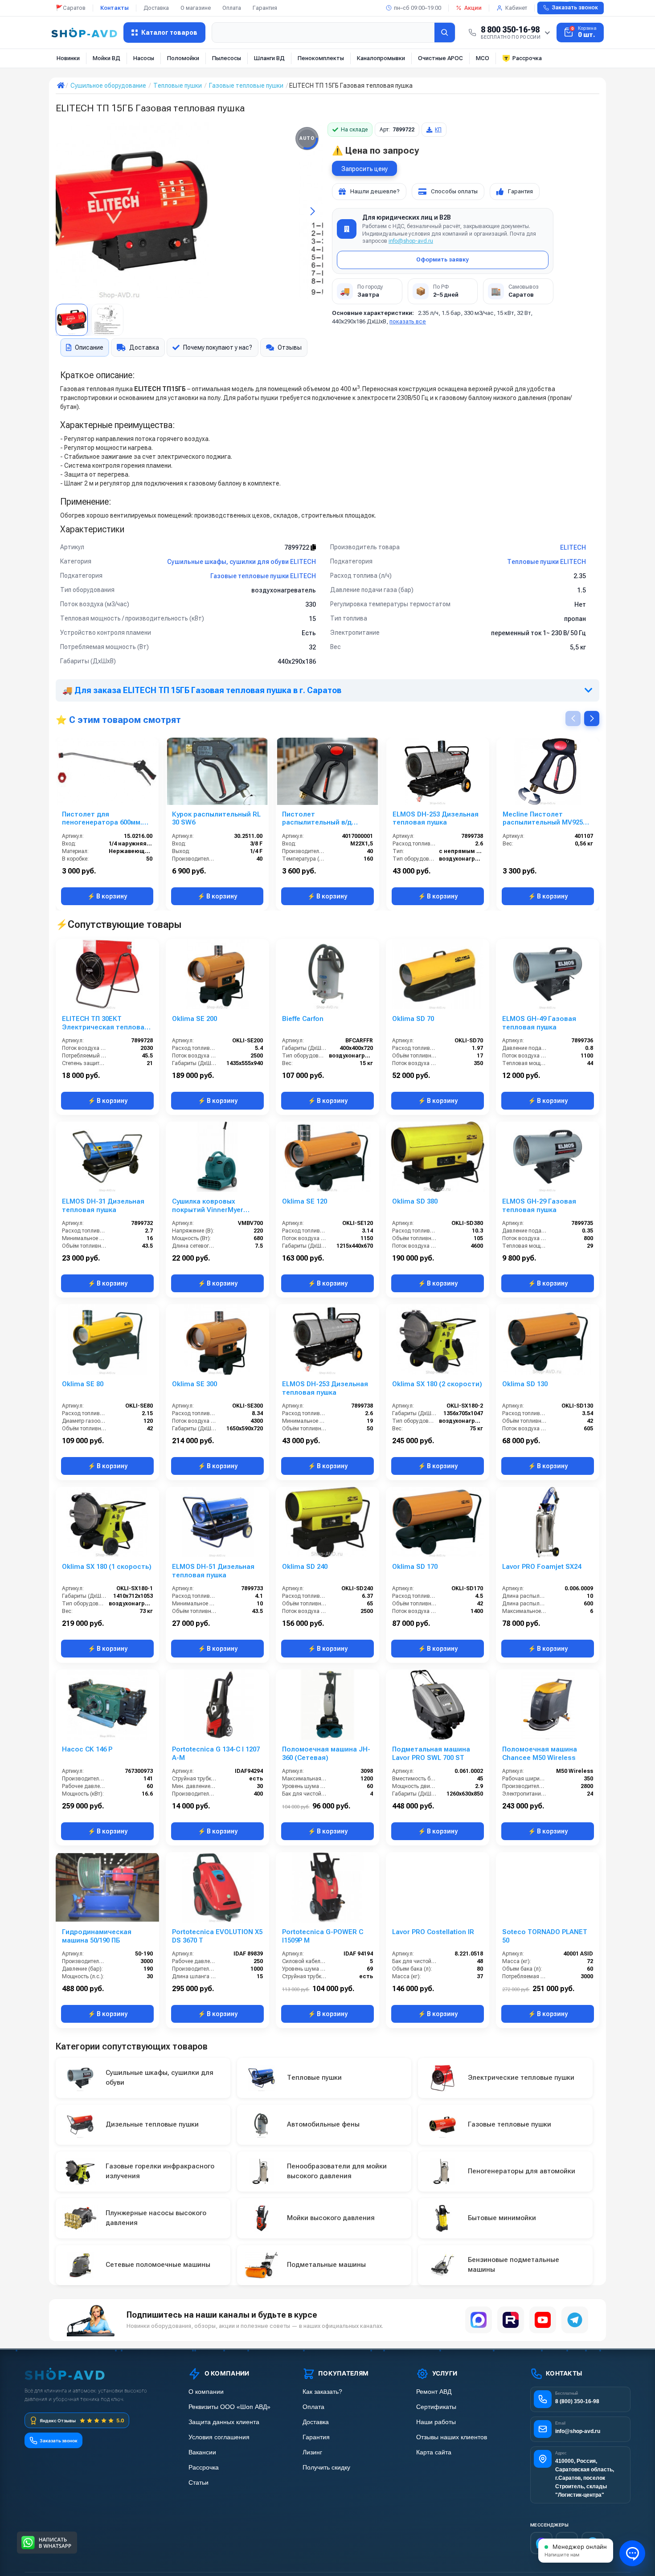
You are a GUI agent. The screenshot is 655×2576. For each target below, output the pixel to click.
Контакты (115, 8)
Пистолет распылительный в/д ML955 (317, 819)
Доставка (156, 8)
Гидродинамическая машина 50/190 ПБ (97, 1936)
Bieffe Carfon (303, 1019)
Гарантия (265, 8)
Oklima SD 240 (305, 1567)
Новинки (68, 58)
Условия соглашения (219, 2437)
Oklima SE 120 (305, 1201)
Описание (89, 347)
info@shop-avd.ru (411, 241)
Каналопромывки (381, 58)
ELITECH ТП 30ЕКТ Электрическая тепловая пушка (105, 1023)
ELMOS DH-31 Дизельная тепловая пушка (103, 1206)
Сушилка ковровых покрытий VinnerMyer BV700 (208, 1206)
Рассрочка (527, 58)
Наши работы (436, 2422)
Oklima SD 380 (415, 1201)
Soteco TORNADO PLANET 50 (545, 1936)
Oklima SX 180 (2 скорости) (437, 1384)
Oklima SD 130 (525, 1384)
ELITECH (573, 547)
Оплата (232, 8)
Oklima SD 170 (415, 1567)
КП (438, 130)
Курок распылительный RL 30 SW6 (216, 819)
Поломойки (183, 58)
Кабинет (516, 8)
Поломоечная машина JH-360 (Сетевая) (326, 1753)
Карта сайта (434, 2452)
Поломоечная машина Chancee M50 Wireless (540, 1753)
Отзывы (290, 347)
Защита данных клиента (224, 2422)
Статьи (199, 2483)
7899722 (297, 547)
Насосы (144, 58)
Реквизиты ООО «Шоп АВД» (229, 2407)
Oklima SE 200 (194, 1019)
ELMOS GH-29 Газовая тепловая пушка (539, 1206)
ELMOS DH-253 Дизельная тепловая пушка (436, 819)
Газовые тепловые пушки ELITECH (263, 576)
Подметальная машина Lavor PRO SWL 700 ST (431, 1753)
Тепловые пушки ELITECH (547, 562)
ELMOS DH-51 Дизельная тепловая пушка (213, 1571)
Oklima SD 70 (413, 1019)
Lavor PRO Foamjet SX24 (542, 1567)
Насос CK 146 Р (87, 1749)
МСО (483, 58)
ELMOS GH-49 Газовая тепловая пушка (539, 1023)
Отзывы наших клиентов (452, 2437)
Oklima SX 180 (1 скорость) (107, 1567)
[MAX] (479, 2320)
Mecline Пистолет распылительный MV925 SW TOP (543, 819)
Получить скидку (326, 2468)
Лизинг (312, 2452)
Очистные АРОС (440, 58)
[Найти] (445, 33)
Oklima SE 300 (194, 1384)
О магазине (196, 8)
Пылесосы (227, 58)
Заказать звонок (575, 8)
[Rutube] (511, 2320)
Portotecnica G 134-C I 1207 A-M (216, 1753)
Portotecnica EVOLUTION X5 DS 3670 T (217, 1936)
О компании (206, 2392)
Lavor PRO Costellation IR (433, 1932)
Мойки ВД (106, 58)
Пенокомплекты (321, 58)
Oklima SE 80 (83, 1384)
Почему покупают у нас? (218, 347)
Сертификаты (436, 2407)
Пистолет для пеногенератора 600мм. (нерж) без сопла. (102, 819)
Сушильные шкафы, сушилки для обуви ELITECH (242, 562)
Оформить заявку (442, 259)
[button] (66, 211)
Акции (473, 8)
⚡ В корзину (107, 896)
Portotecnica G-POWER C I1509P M (323, 1936)
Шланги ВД (269, 58)
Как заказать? (322, 2392)
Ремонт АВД (434, 2392)
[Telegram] (575, 2320)
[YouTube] (543, 2320)
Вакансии (202, 2452)
